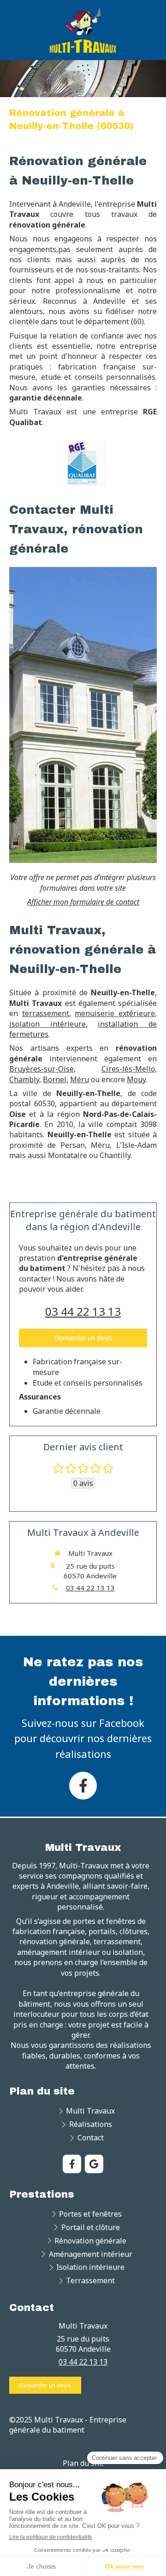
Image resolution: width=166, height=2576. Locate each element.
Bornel (55, 1079)
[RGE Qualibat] (83, 463)
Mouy (136, 1079)
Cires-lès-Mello (128, 1069)
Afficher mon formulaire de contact (83, 902)
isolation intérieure (47, 1024)
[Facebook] (83, 1786)
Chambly (24, 1079)
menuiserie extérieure (115, 1013)
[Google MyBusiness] (94, 2164)
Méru (80, 1079)
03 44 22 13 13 (83, 1311)
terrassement (46, 1013)
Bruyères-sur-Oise (41, 1069)
